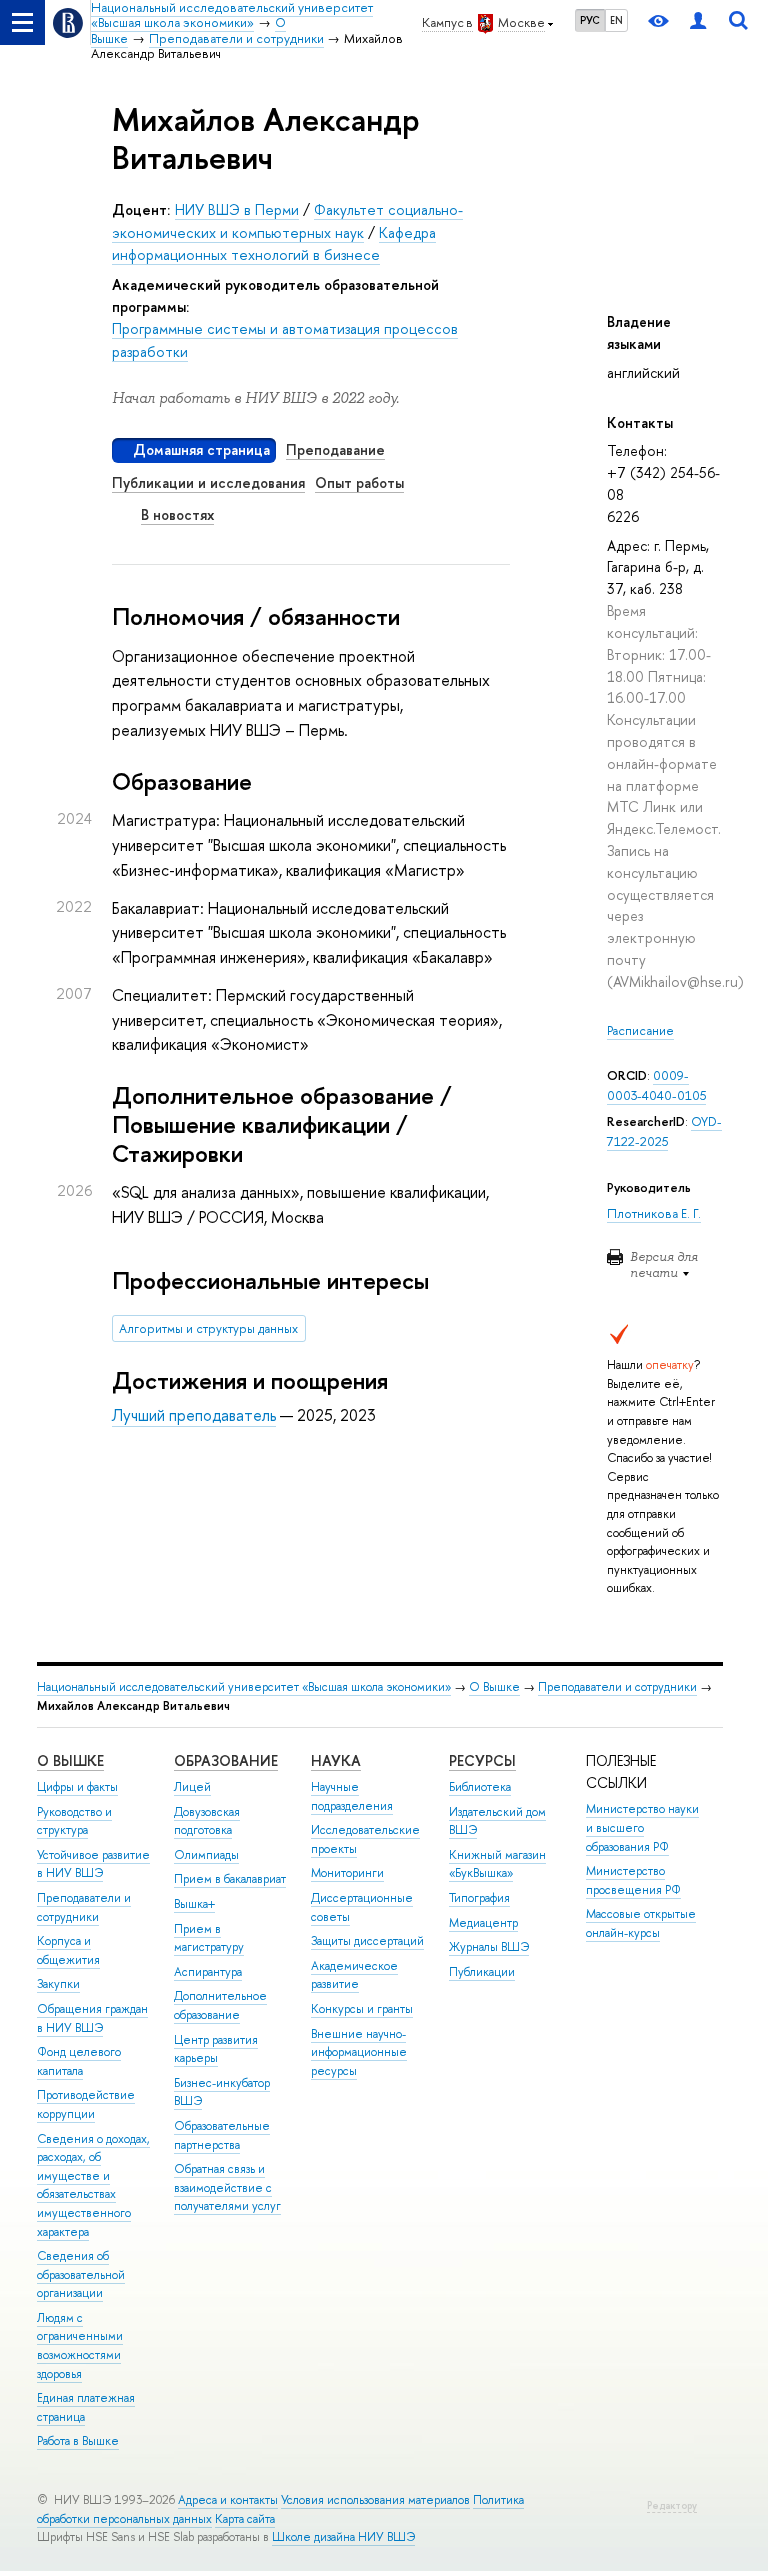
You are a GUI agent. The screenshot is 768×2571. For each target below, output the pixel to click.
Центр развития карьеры (216, 2049)
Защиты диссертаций (367, 1941)
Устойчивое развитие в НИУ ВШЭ (93, 1864)
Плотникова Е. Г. (654, 1213)
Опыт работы (359, 482)
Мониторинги (347, 1873)
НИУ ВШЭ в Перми (237, 209)
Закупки (58, 1984)
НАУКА (336, 1760)
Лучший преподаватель (194, 1415)
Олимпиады (206, 1855)
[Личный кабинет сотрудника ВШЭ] (698, 22)
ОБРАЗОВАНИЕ (226, 1760)
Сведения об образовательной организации (81, 2274)
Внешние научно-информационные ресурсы (359, 2052)
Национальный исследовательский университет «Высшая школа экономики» (244, 1687)
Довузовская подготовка (207, 1821)
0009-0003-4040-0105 (656, 1085)
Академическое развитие (354, 1975)
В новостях (177, 514)
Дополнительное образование (220, 2005)
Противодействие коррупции (86, 2104)
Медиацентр (483, 1923)
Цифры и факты (77, 1787)
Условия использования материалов (375, 2500)
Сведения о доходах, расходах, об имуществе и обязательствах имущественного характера (93, 2185)
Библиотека (480, 1787)
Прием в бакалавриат (230, 1879)
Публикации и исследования (208, 482)
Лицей (192, 1787)
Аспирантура (208, 1972)
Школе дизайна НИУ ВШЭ (343, 2537)
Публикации (482, 1972)
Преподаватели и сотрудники (617, 1687)
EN (616, 20)
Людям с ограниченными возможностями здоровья (80, 2346)
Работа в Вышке (78, 2441)
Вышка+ (194, 1904)
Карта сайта (245, 2519)
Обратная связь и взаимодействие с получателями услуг (227, 2187)
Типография (479, 1898)
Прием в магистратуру (209, 1938)
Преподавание (335, 449)
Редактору (672, 2505)
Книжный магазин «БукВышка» (497, 1864)
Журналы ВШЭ (489, 1947)
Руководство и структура (74, 1821)
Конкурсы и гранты (362, 2009)
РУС (590, 20)
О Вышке (494, 1687)
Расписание (640, 1030)
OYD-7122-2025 (664, 1131)
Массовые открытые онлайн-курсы (641, 1923)
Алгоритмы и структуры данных (208, 1328)
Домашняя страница (201, 449)
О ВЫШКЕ (70, 1760)
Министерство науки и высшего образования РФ (642, 1827)
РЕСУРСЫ (482, 1760)
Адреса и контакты (228, 2500)
